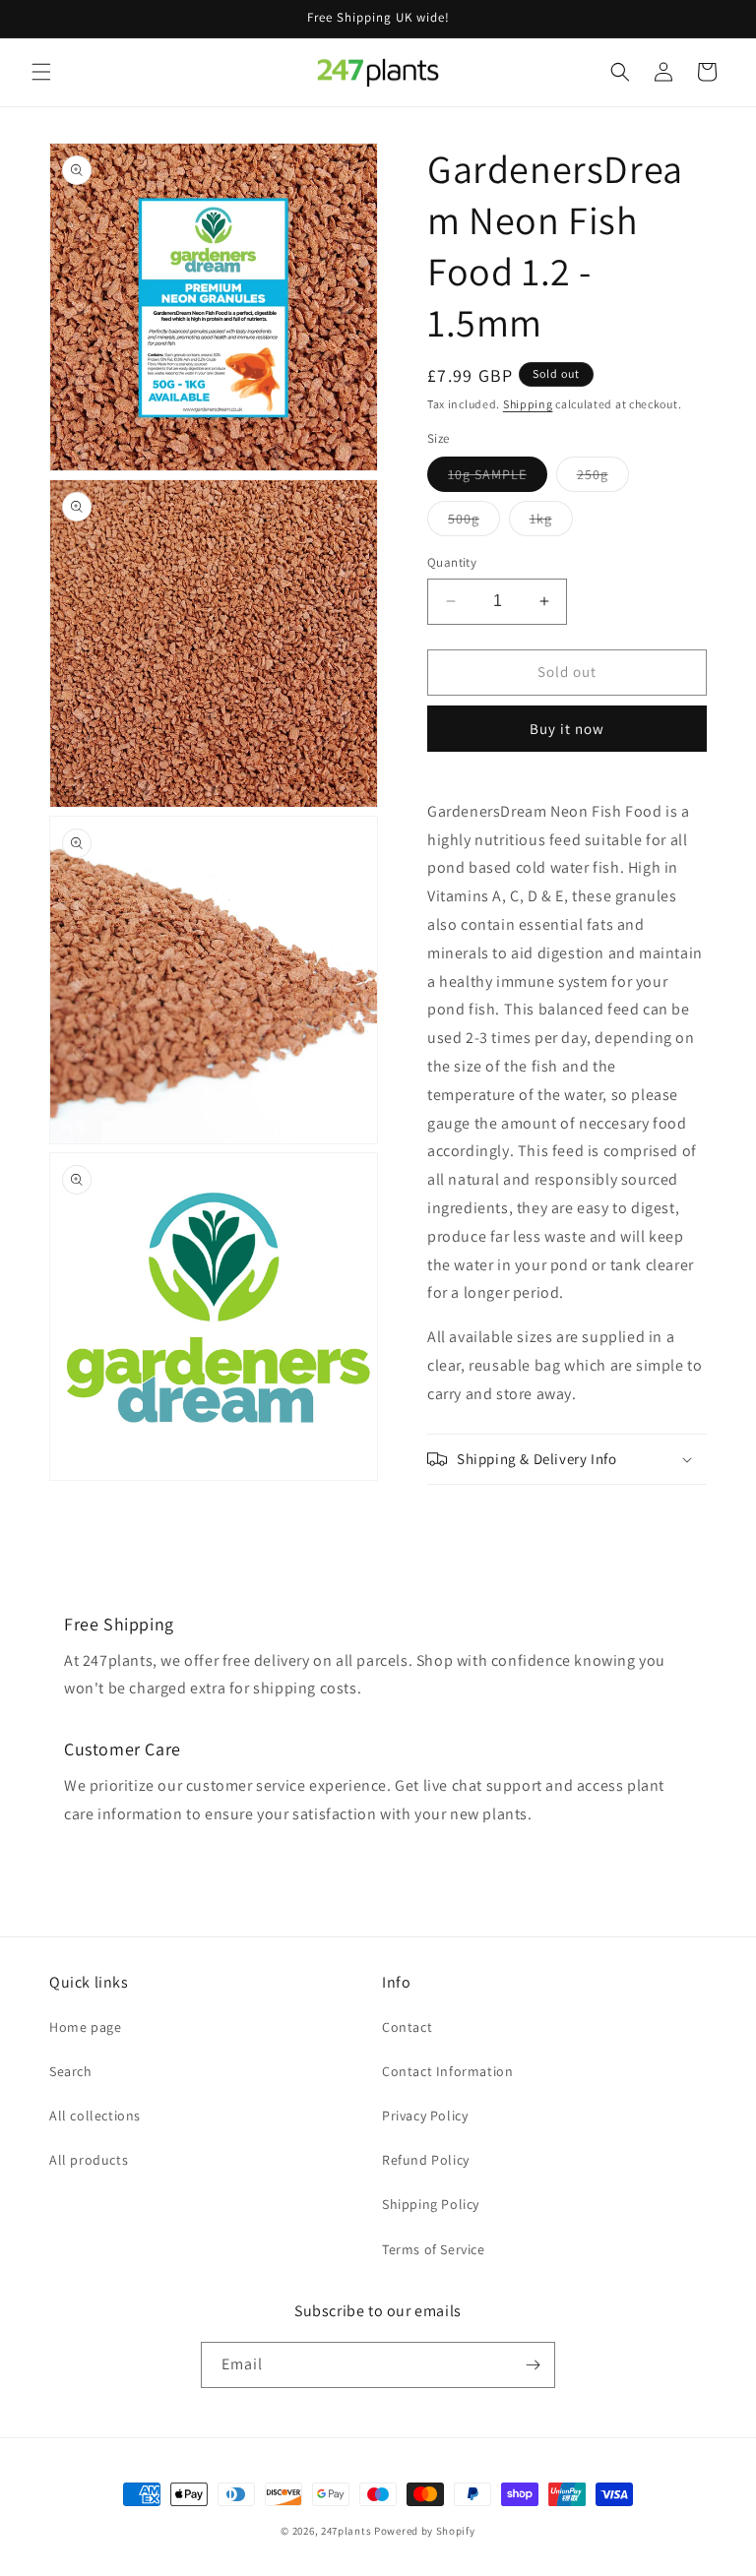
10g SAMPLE (498, 478)
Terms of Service (434, 2249)
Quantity (452, 562)
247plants (346, 2531)
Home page (85, 2027)
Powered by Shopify (425, 2531)
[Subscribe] (533, 2365)
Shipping (528, 404)
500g (474, 522)
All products (89, 2160)
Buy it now (567, 729)
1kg (551, 522)
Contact (407, 2027)
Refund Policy (426, 2160)
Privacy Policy (425, 2116)
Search (71, 2071)
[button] (41, 72)
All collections (95, 2116)
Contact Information (447, 2071)
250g (603, 478)
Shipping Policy (431, 2204)
